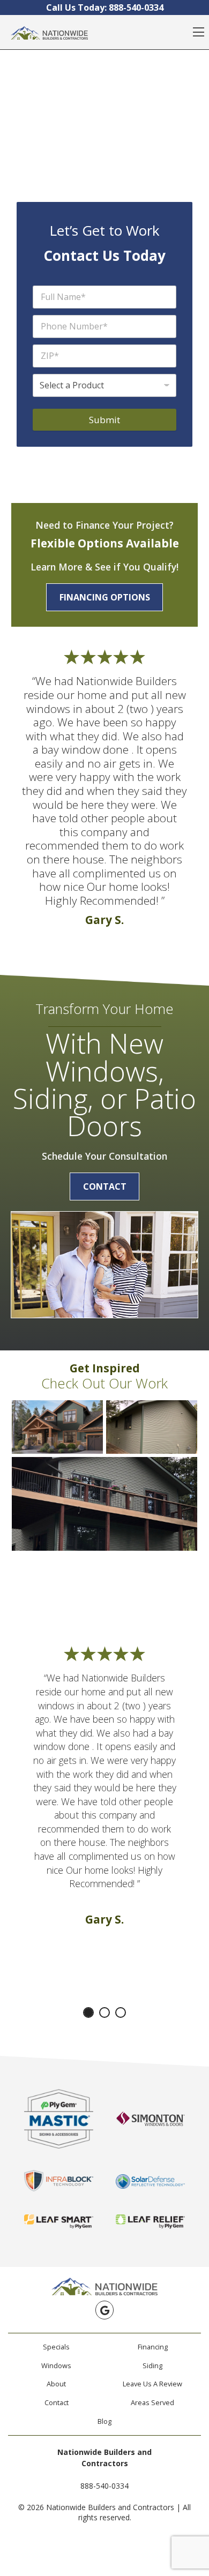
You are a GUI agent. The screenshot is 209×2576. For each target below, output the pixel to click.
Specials (56, 2347)
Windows (56, 2365)
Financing (153, 2347)
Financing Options (105, 597)
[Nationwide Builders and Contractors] (49, 32)
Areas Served (152, 2402)
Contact (105, 1186)
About (56, 2384)
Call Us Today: (105, 7)
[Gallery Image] (57, 1427)
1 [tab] (88, 2012)
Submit (104, 420)
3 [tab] (121, 2012)
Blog (104, 2421)
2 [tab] (104, 2012)
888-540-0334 (104, 2486)
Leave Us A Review (152, 2384)
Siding (152, 2365)
